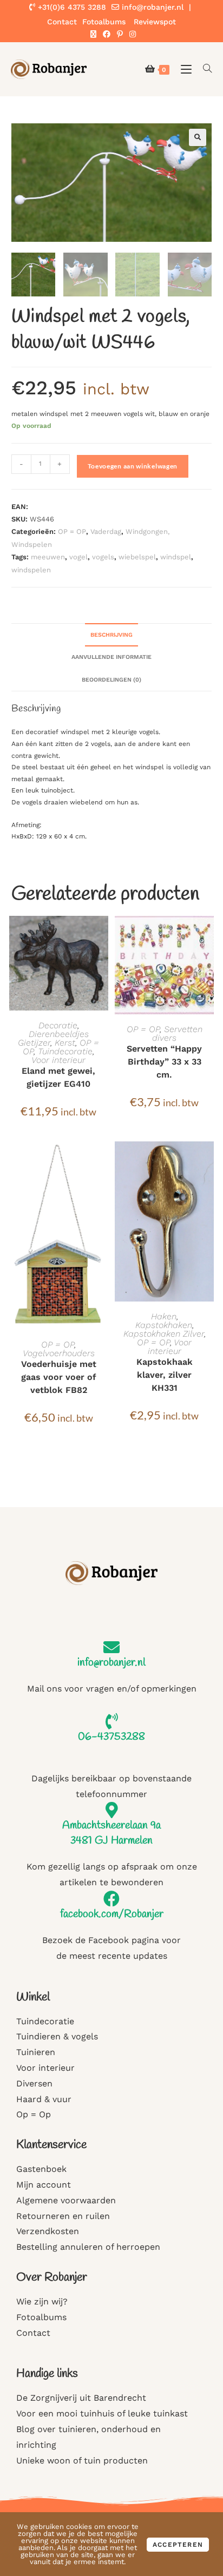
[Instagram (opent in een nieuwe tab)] (131, 34)
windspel (176, 557)
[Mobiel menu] (184, 69)
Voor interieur (58, 1060)
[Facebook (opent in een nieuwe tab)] (107, 34)
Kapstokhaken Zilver (164, 1334)
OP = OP (72, 531)
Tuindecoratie (65, 1051)
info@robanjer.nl (153, 7)
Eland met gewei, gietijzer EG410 (58, 1077)
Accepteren (178, 2545)
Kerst (65, 1043)
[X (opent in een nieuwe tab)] (93, 34)
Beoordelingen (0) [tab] (111, 680)
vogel (78, 557)
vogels (103, 557)
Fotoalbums (104, 22)
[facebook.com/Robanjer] (111, 1899)
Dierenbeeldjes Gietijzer (53, 1038)
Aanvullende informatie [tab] (111, 657)
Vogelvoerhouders (59, 1353)
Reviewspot (155, 22)
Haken (164, 1316)
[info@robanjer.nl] (111, 1647)
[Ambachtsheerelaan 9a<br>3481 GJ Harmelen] (111, 1810)
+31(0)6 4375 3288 (71, 7)
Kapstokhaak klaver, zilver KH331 (165, 1375)
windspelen (31, 570)
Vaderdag (106, 531)
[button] (198, 137)
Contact (62, 22)
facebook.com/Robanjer (112, 1914)
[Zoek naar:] (204, 69)
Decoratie (58, 1025)
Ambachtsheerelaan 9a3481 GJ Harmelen (111, 1833)
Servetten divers (177, 1033)
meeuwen (48, 557)
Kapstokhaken (164, 1325)
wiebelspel (137, 557)
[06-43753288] (111, 1721)
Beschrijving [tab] (111, 635)
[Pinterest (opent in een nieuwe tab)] (120, 34)
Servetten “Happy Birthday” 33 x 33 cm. (164, 1062)
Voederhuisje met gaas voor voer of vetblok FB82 (59, 1377)
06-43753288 (111, 1737)
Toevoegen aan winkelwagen (133, 466)
